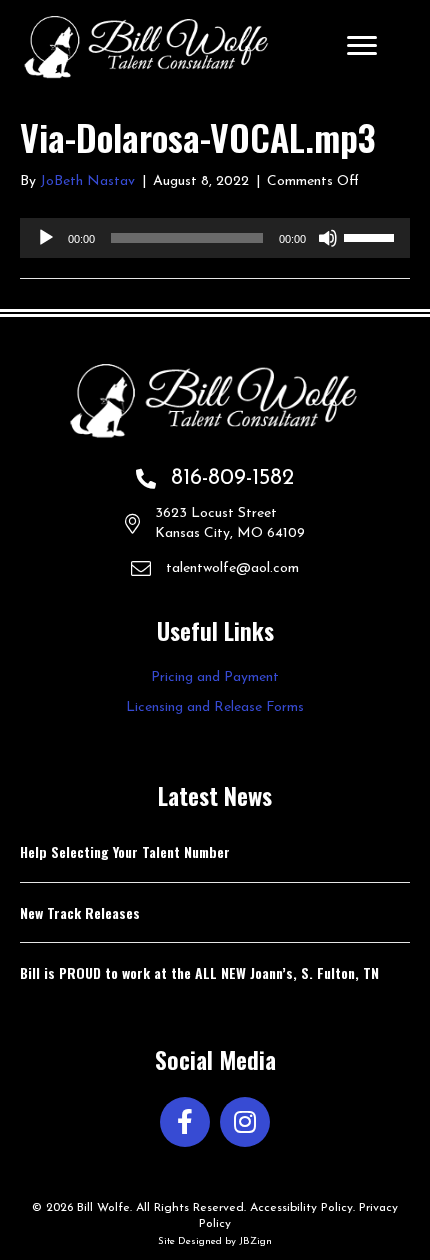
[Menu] (362, 46)
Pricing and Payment (215, 677)
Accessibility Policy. (302, 1208)
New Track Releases (80, 912)
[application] (215, 238)
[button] (185, 1122)
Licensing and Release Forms (215, 707)
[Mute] (328, 238)
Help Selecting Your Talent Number (125, 851)
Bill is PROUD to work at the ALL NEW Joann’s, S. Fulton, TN (199, 972)
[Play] (46, 238)
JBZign (255, 1241)
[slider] (372, 236)
